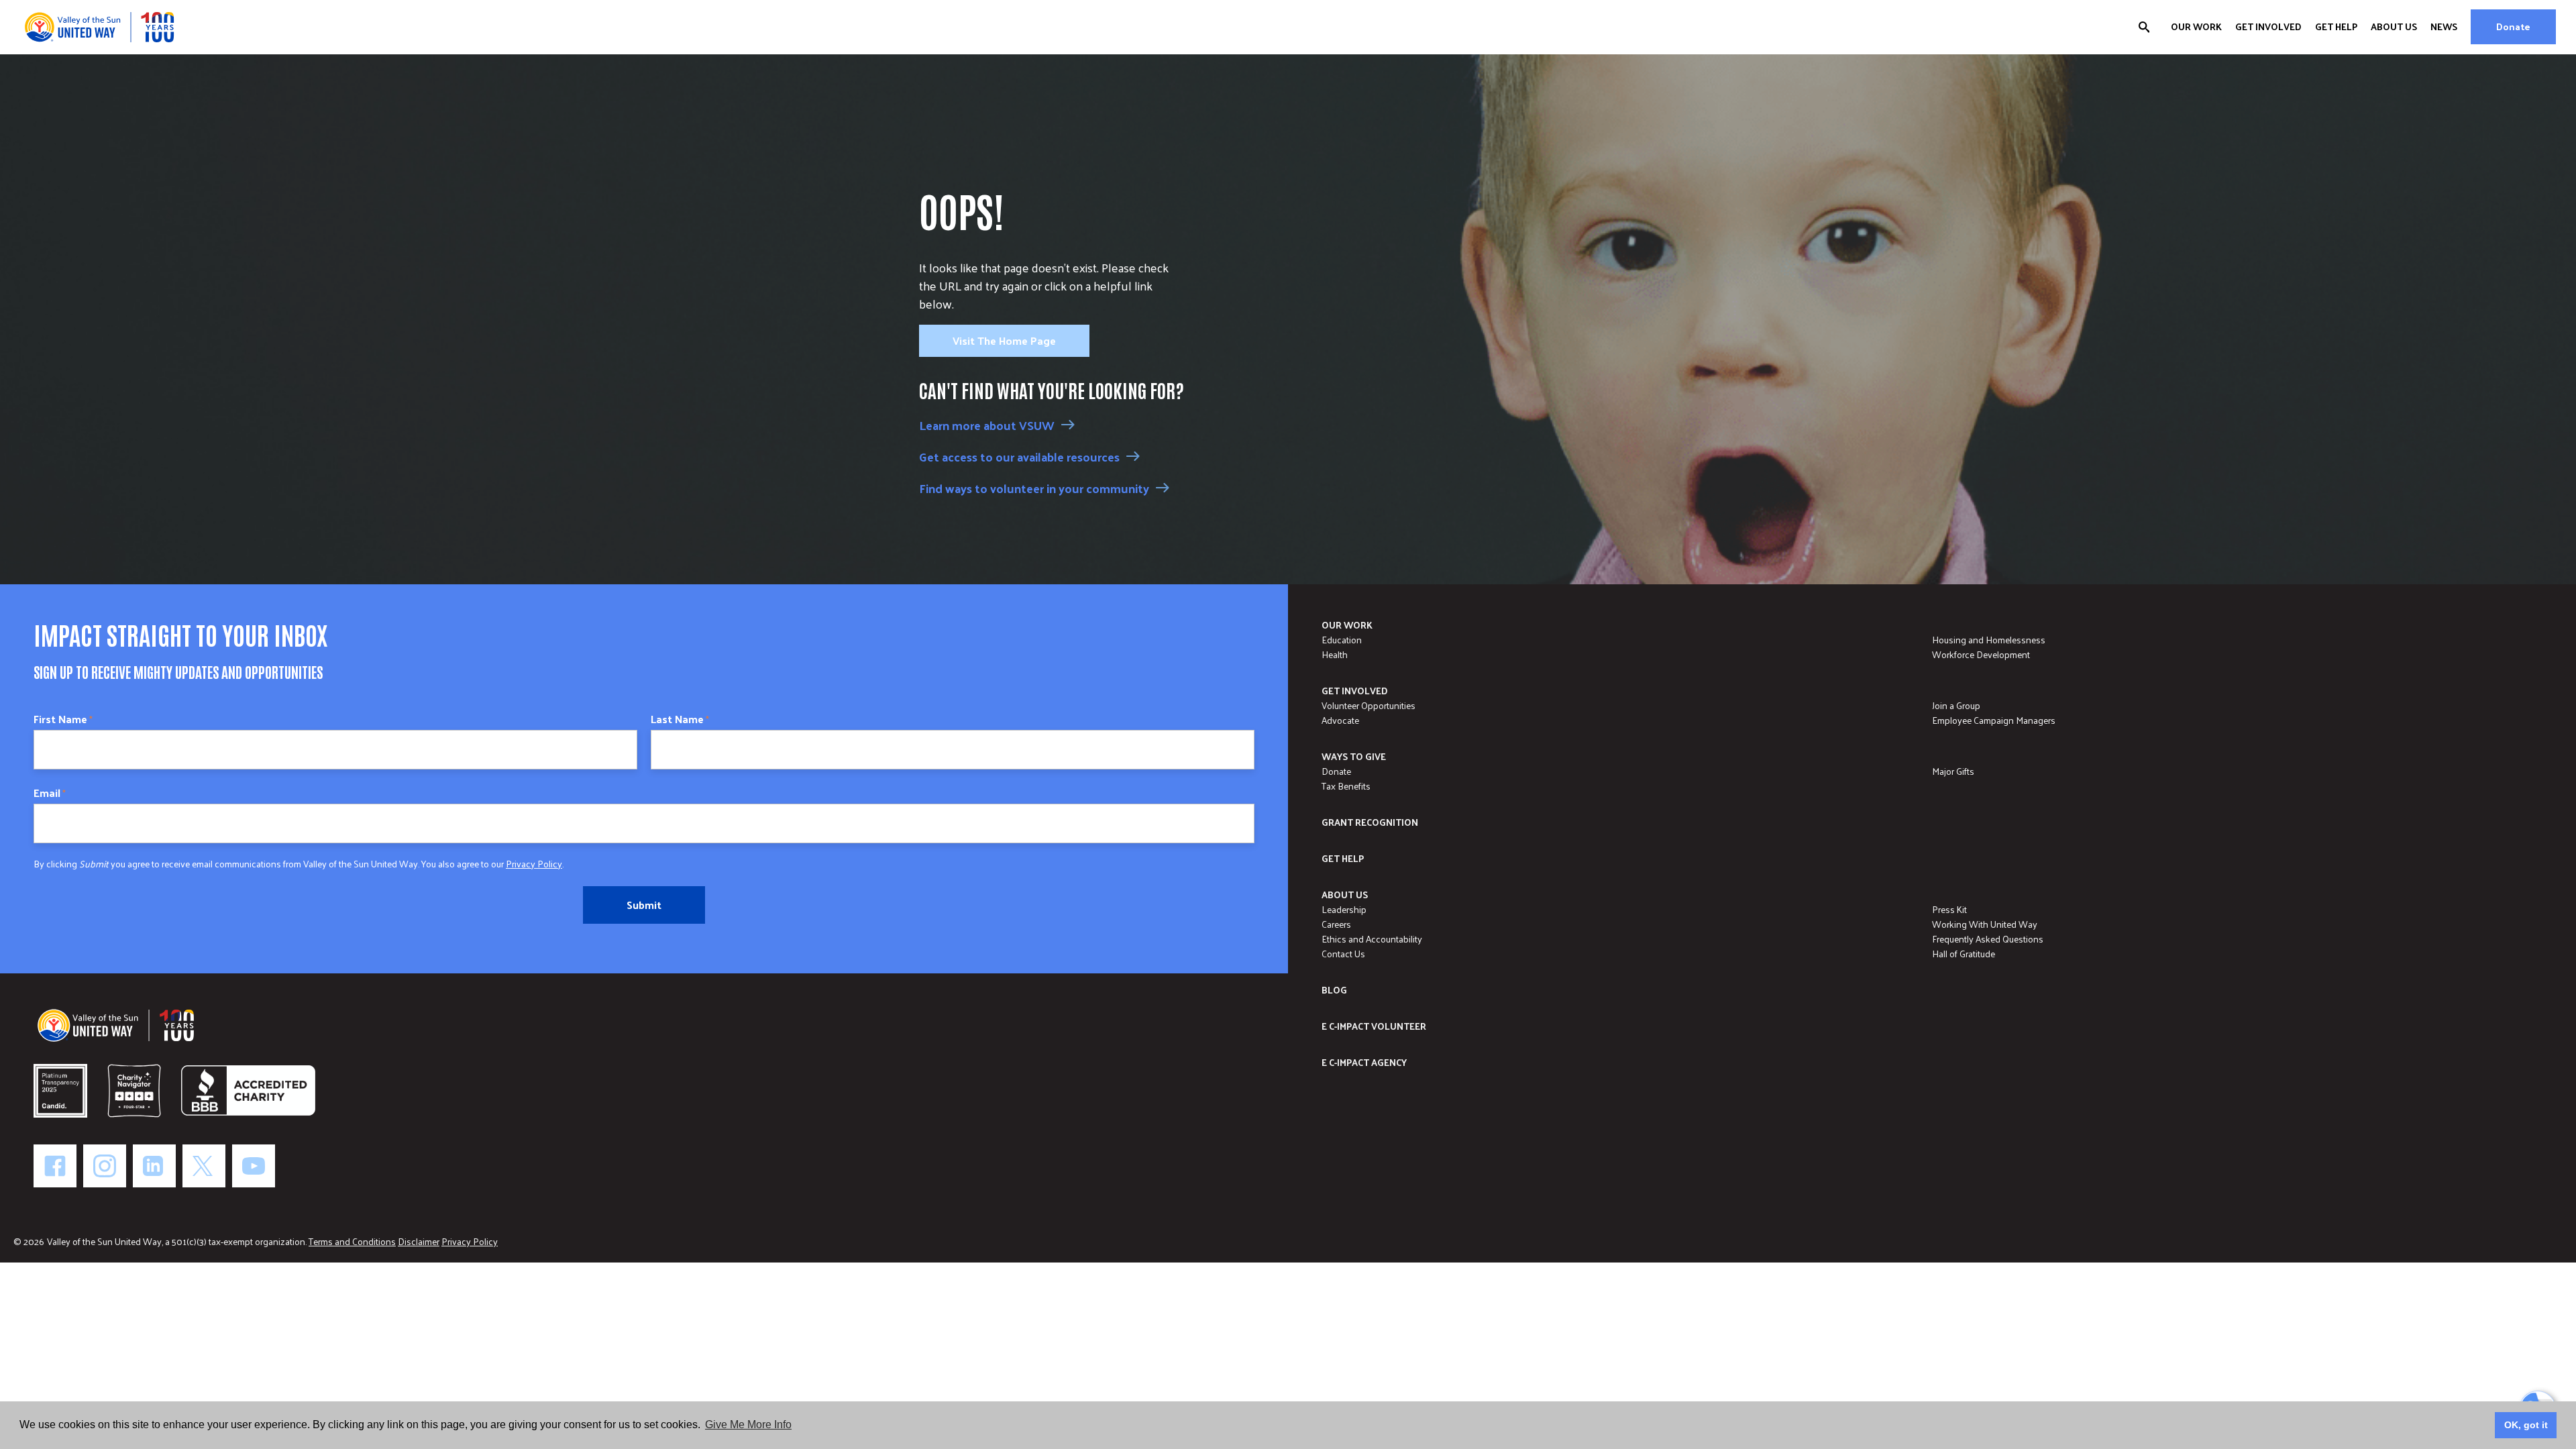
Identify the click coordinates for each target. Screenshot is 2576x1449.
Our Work (2196, 27)
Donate (2513, 26)
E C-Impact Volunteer (1374, 1026)
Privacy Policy (534, 864)
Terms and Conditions (352, 1241)
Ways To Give (1354, 756)
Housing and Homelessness (1989, 640)
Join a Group (1956, 705)
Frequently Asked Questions (1988, 939)
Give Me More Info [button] (748, 1425)
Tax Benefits (1346, 786)
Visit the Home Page (1004, 340)
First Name (63, 719)
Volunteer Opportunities (1368, 705)
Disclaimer (419, 1241)
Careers (1336, 924)
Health (1335, 654)
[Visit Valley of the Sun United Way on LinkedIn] (154, 1166)
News (2444, 27)
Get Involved (2268, 27)
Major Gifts (1953, 771)
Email (50, 793)
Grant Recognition (1370, 822)
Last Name (680, 719)
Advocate (1340, 720)
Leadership (1344, 909)
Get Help (2336, 27)
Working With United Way (1985, 924)
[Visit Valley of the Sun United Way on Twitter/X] (204, 1166)
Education (1342, 640)
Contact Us (1343, 954)
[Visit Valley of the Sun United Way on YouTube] (254, 1166)
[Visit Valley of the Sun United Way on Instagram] (105, 1166)
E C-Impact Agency (1364, 1062)
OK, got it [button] (2526, 1425)
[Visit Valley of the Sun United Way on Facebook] (55, 1166)
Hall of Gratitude (1964, 954)
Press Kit (1949, 909)
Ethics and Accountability (1372, 939)
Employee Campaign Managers (1994, 720)
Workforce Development (1981, 654)
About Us (2394, 27)
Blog (1334, 990)
